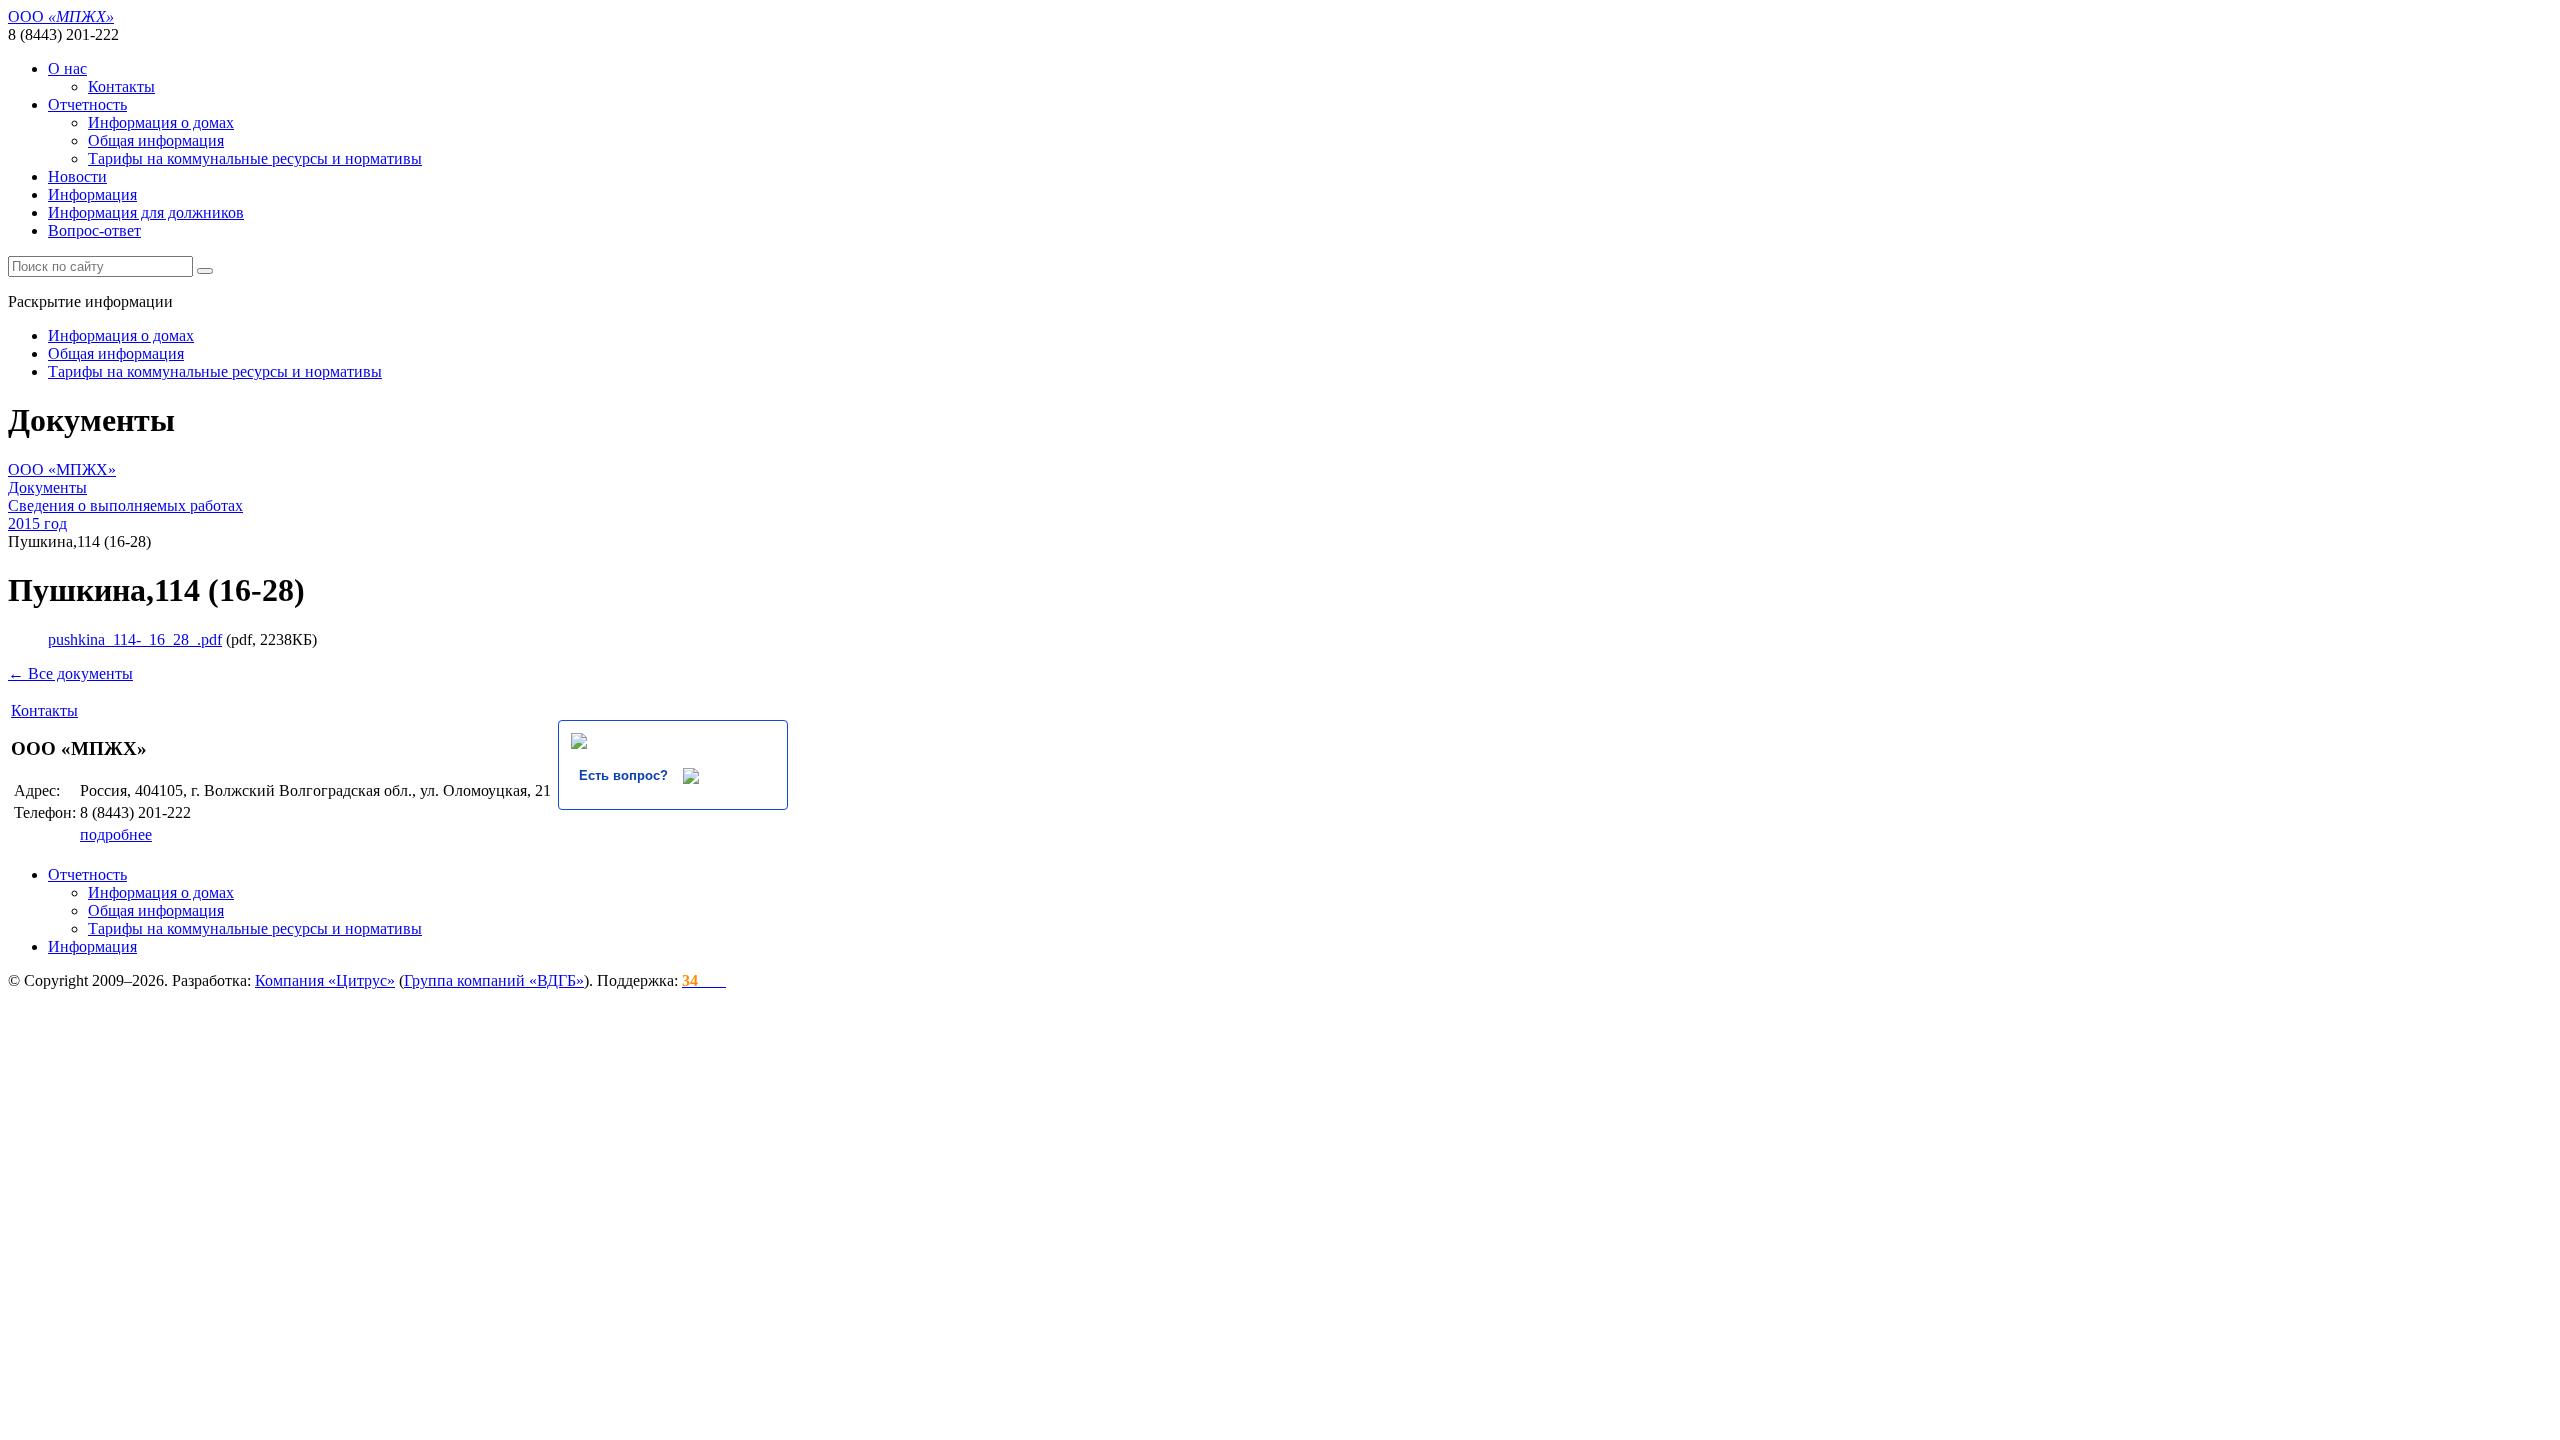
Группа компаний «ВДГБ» (494, 980)
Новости (77, 176)
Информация (92, 194)
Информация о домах (161, 122)
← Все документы (70, 673)
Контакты (121, 86)
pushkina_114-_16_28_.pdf (135, 639)
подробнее (116, 834)
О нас (67, 68)
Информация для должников (146, 212)
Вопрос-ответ (94, 230)
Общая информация (156, 140)
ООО (61, 16)
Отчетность (87, 104)
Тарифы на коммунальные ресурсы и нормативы (255, 158)
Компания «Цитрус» (325, 980)
